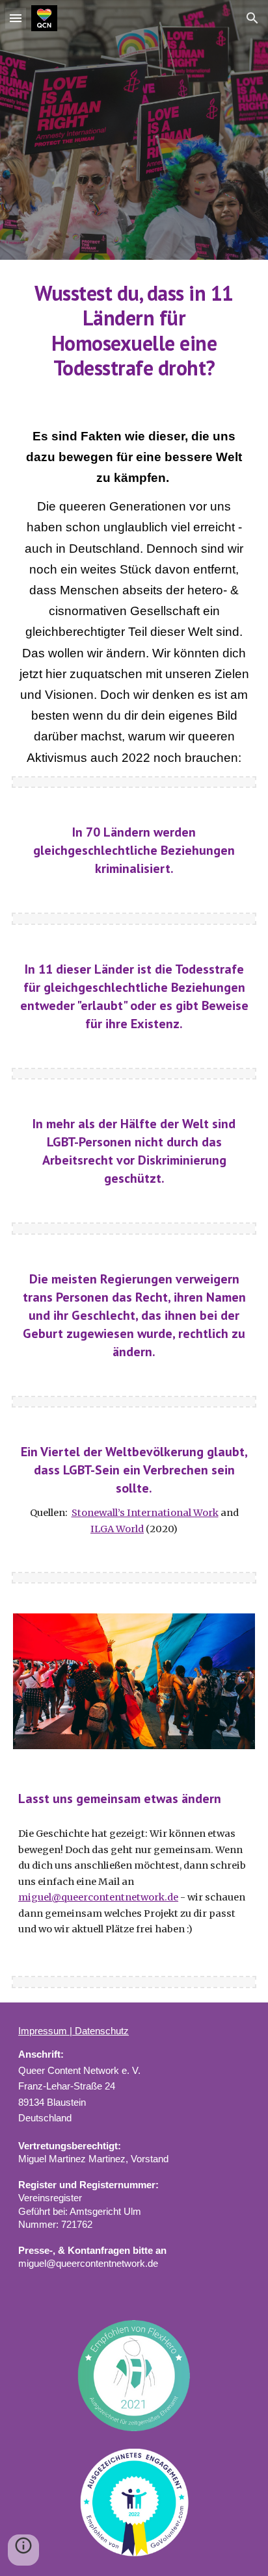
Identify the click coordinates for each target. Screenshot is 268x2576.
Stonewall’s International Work (145, 1513)
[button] (16, 18)
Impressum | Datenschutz (74, 2031)
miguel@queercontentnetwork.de (98, 1897)
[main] (134, 331)
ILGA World (117, 1529)
